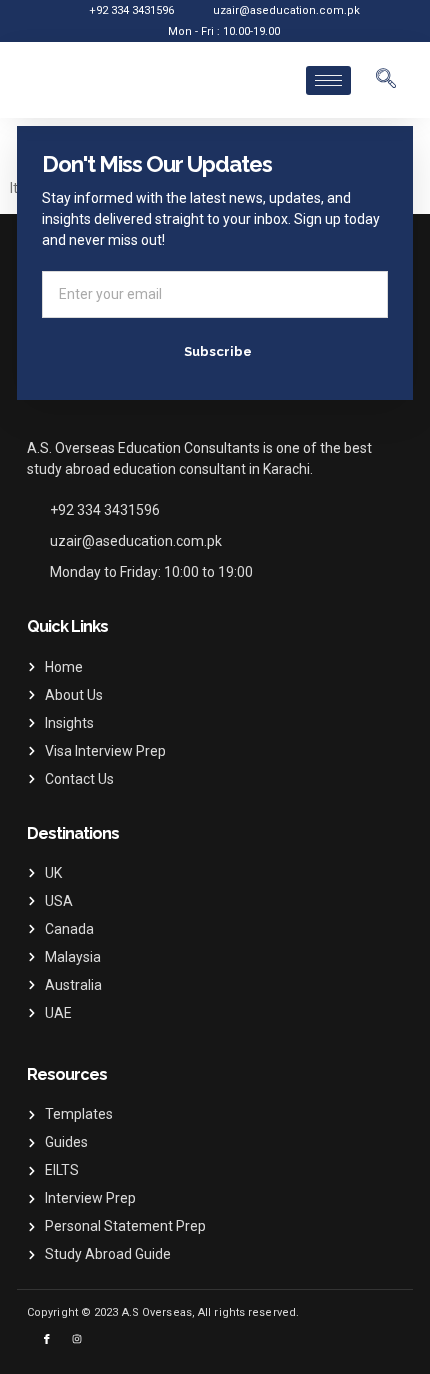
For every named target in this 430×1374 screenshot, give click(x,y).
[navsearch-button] (386, 80)
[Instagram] (77, 1339)
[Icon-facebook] (47, 1339)
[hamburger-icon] (328, 80)
